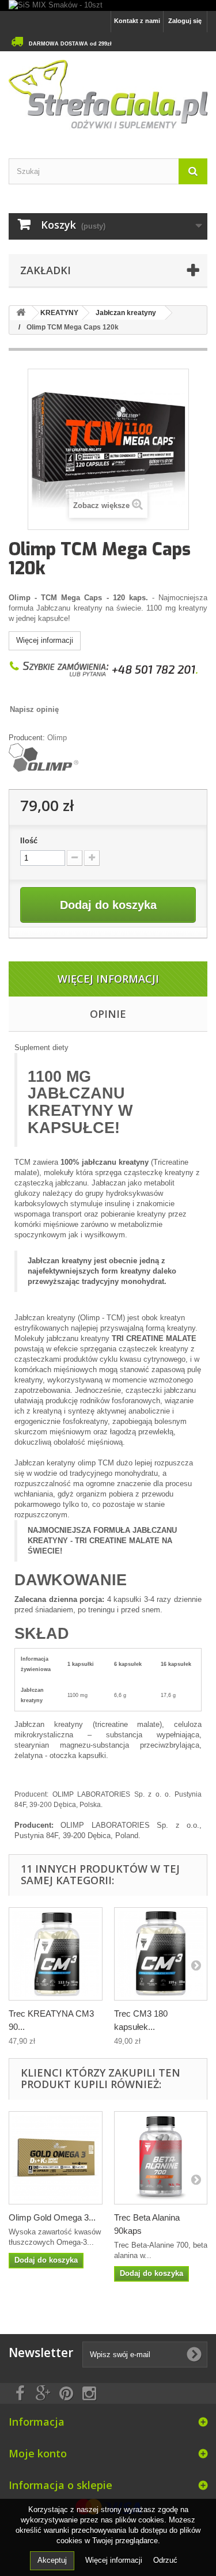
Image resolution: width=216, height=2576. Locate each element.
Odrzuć (165, 2560)
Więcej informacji (45, 640)
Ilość (29, 841)
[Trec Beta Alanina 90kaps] (161, 2158)
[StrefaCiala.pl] (108, 95)
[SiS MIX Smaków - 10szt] (108, 5)
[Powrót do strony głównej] (21, 313)
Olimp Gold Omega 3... (52, 2217)
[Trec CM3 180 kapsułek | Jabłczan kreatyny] (161, 1954)
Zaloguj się (185, 21)
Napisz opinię (34, 709)
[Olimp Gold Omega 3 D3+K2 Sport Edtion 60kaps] (56, 2158)
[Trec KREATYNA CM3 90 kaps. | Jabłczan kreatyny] (56, 1954)
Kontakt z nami (137, 21)
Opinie (108, 1014)
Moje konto (38, 2453)
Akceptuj (52, 2560)
